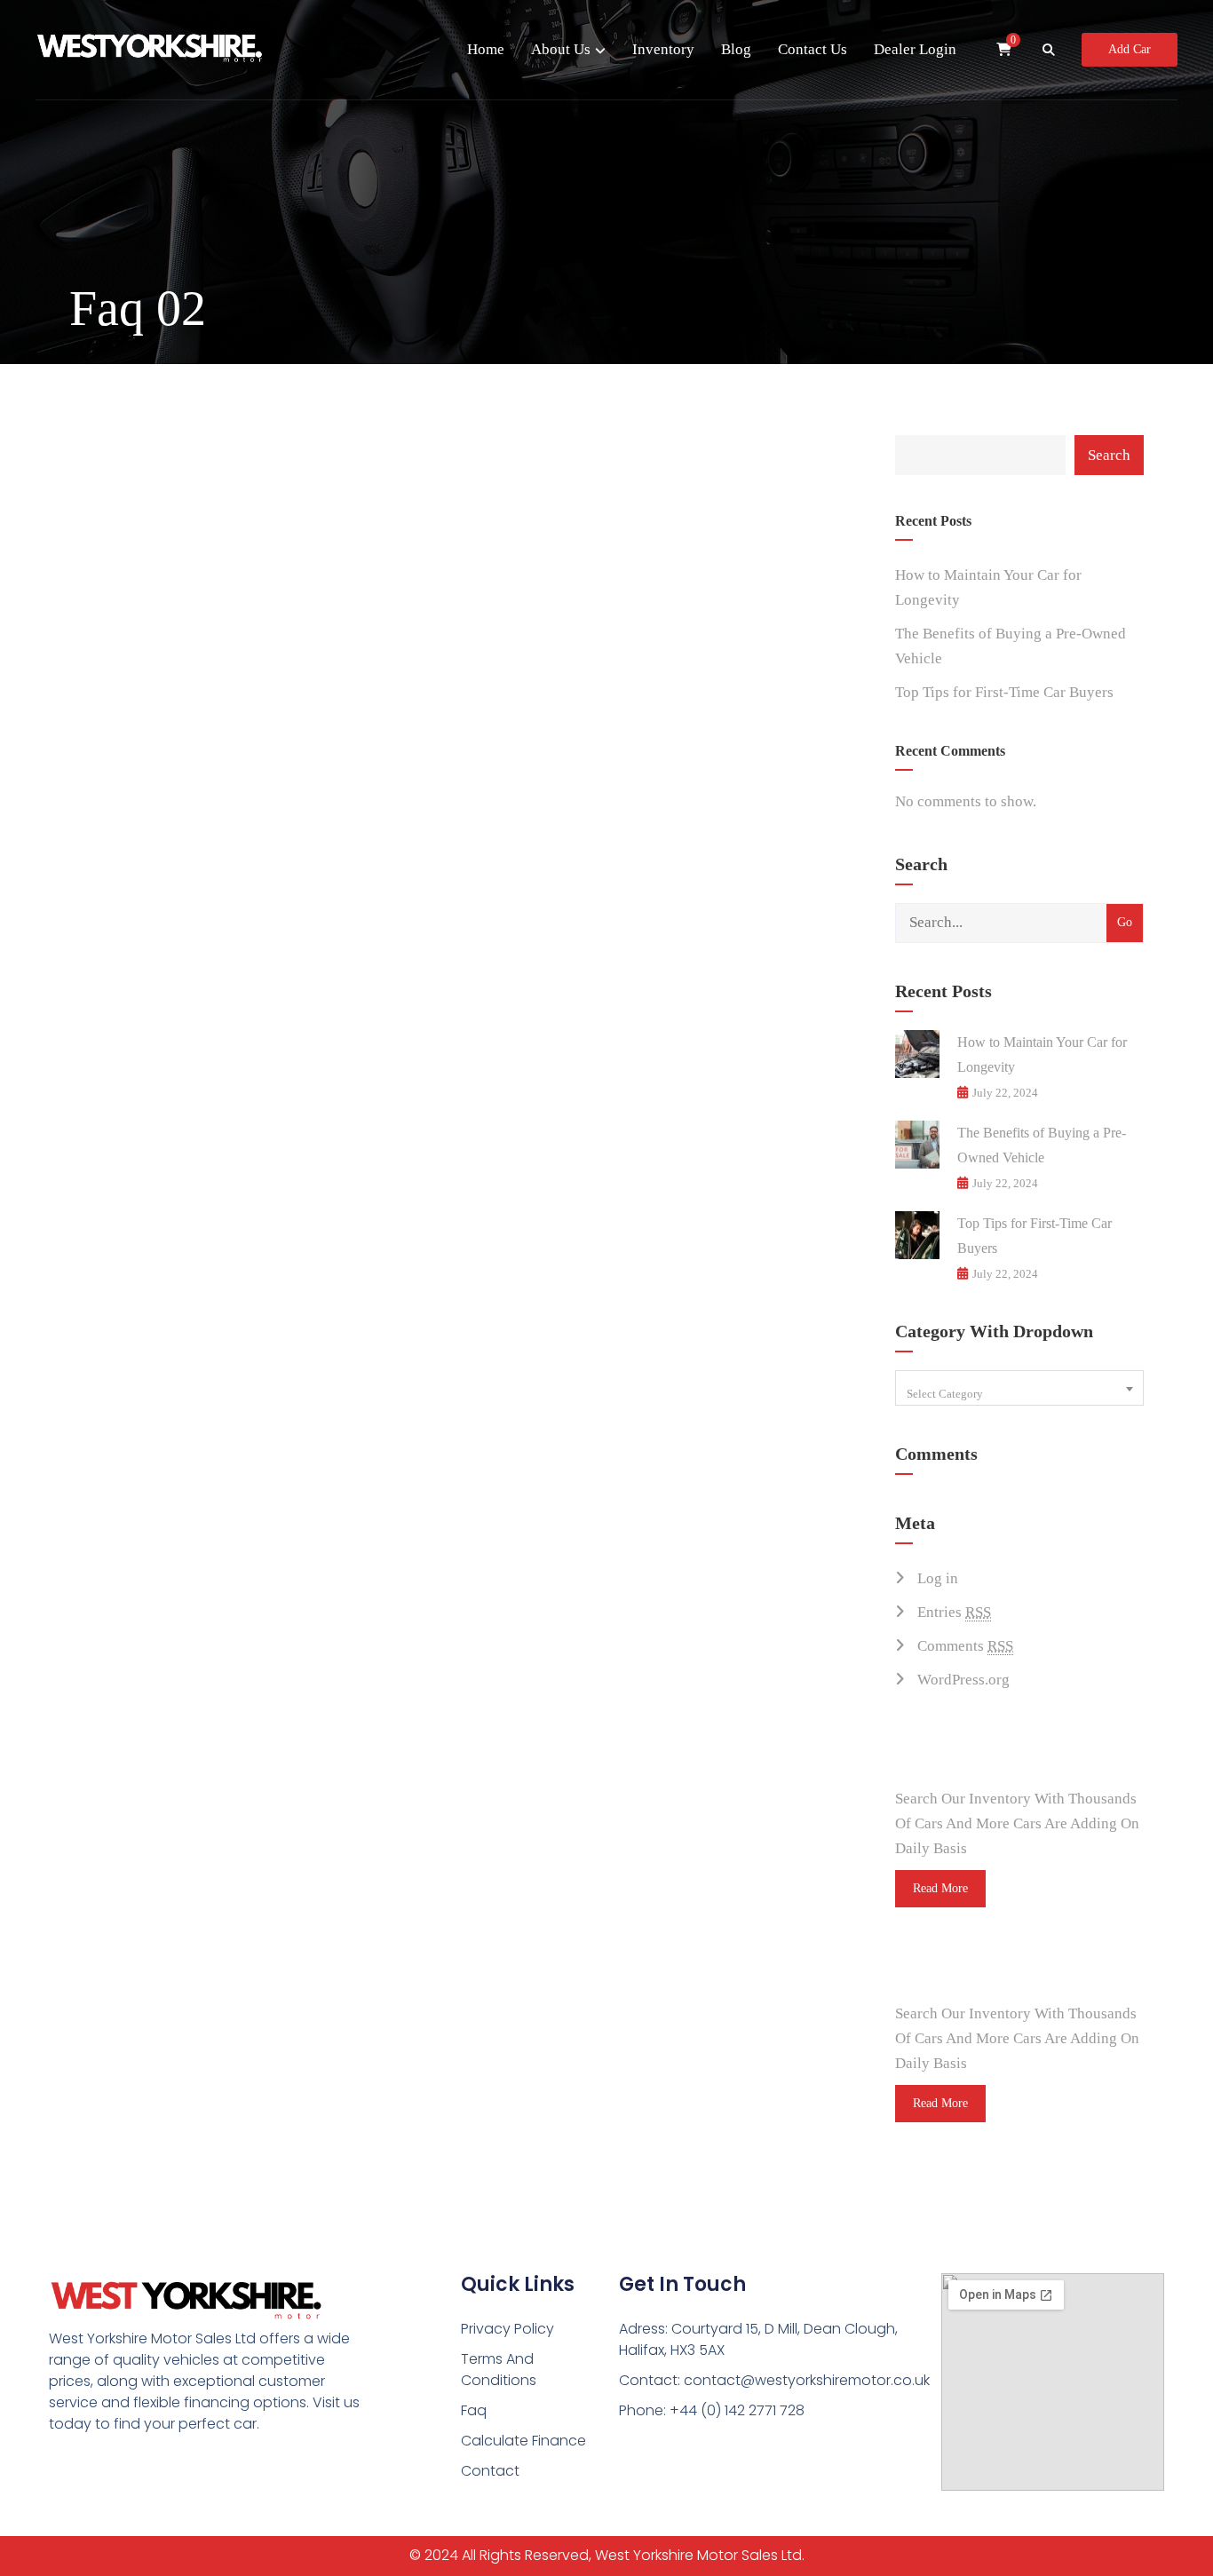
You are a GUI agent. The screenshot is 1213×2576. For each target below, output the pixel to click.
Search (1109, 455)
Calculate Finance (523, 2441)
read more (940, 1888)
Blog (736, 49)
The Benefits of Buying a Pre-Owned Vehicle (1011, 646)
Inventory (663, 49)
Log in (938, 1578)
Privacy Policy (507, 2329)
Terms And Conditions (499, 2370)
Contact (490, 2471)
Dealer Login (915, 49)
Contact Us (813, 49)
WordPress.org (963, 1680)
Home (486, 49)
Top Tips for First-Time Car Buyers (1004, 692)
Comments (965, 1646)
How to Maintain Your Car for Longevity (988, 587)
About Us (561, 49)
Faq (474, 2410)
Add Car (1130, 49)
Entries (954, 1612)
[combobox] (1019, 1388)
